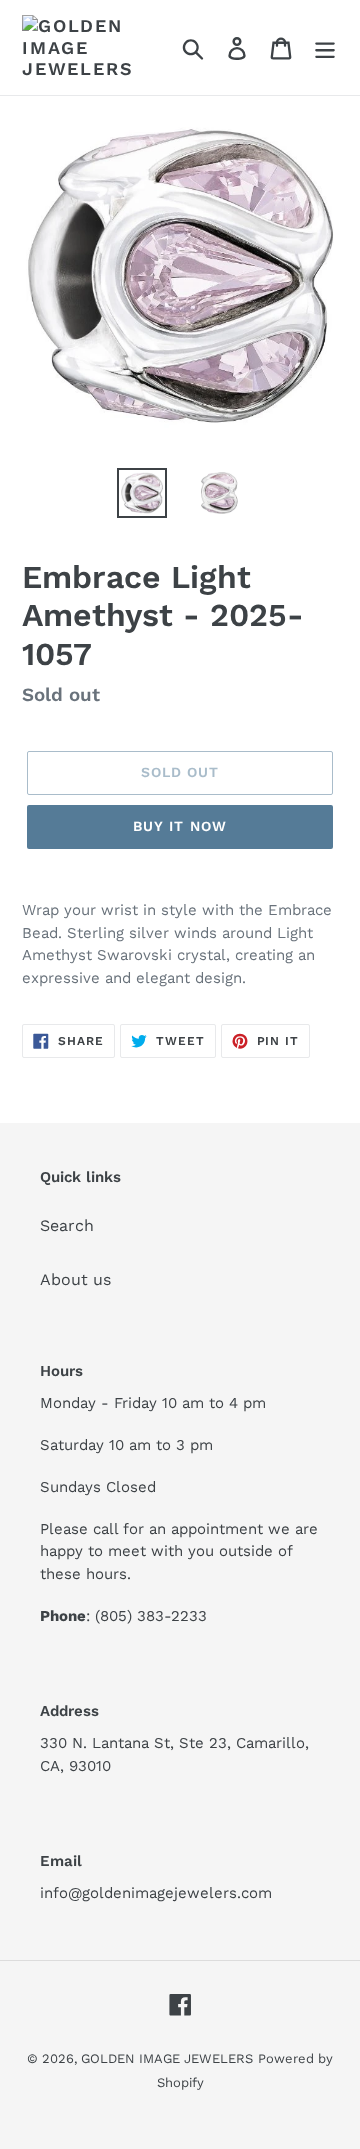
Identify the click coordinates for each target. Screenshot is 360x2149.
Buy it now (180, 826)
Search (67, 1225)
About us (75, 1279)
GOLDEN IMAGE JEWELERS (167, 2058)
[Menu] (325, 47)
